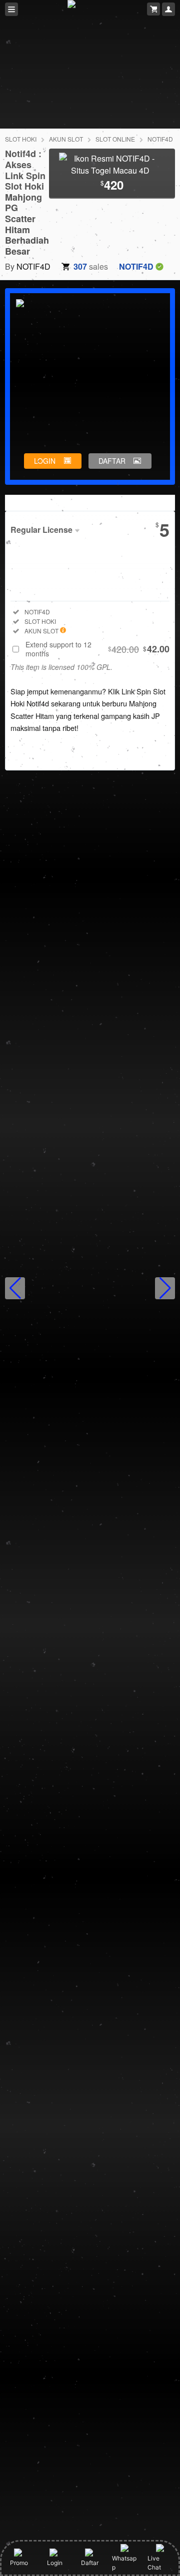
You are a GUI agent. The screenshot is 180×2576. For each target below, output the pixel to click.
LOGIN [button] (45, 461)
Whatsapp (124, 2563)
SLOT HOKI (21, 139)
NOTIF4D (160, 139)
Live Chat (154, 2563)
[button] (15, 1288)
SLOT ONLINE (115, 139)
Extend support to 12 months (97, 649)
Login (55, 2563)
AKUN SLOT (66, 139)
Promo (19, 2563)
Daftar (90, 2563)
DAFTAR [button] (112, 461)
